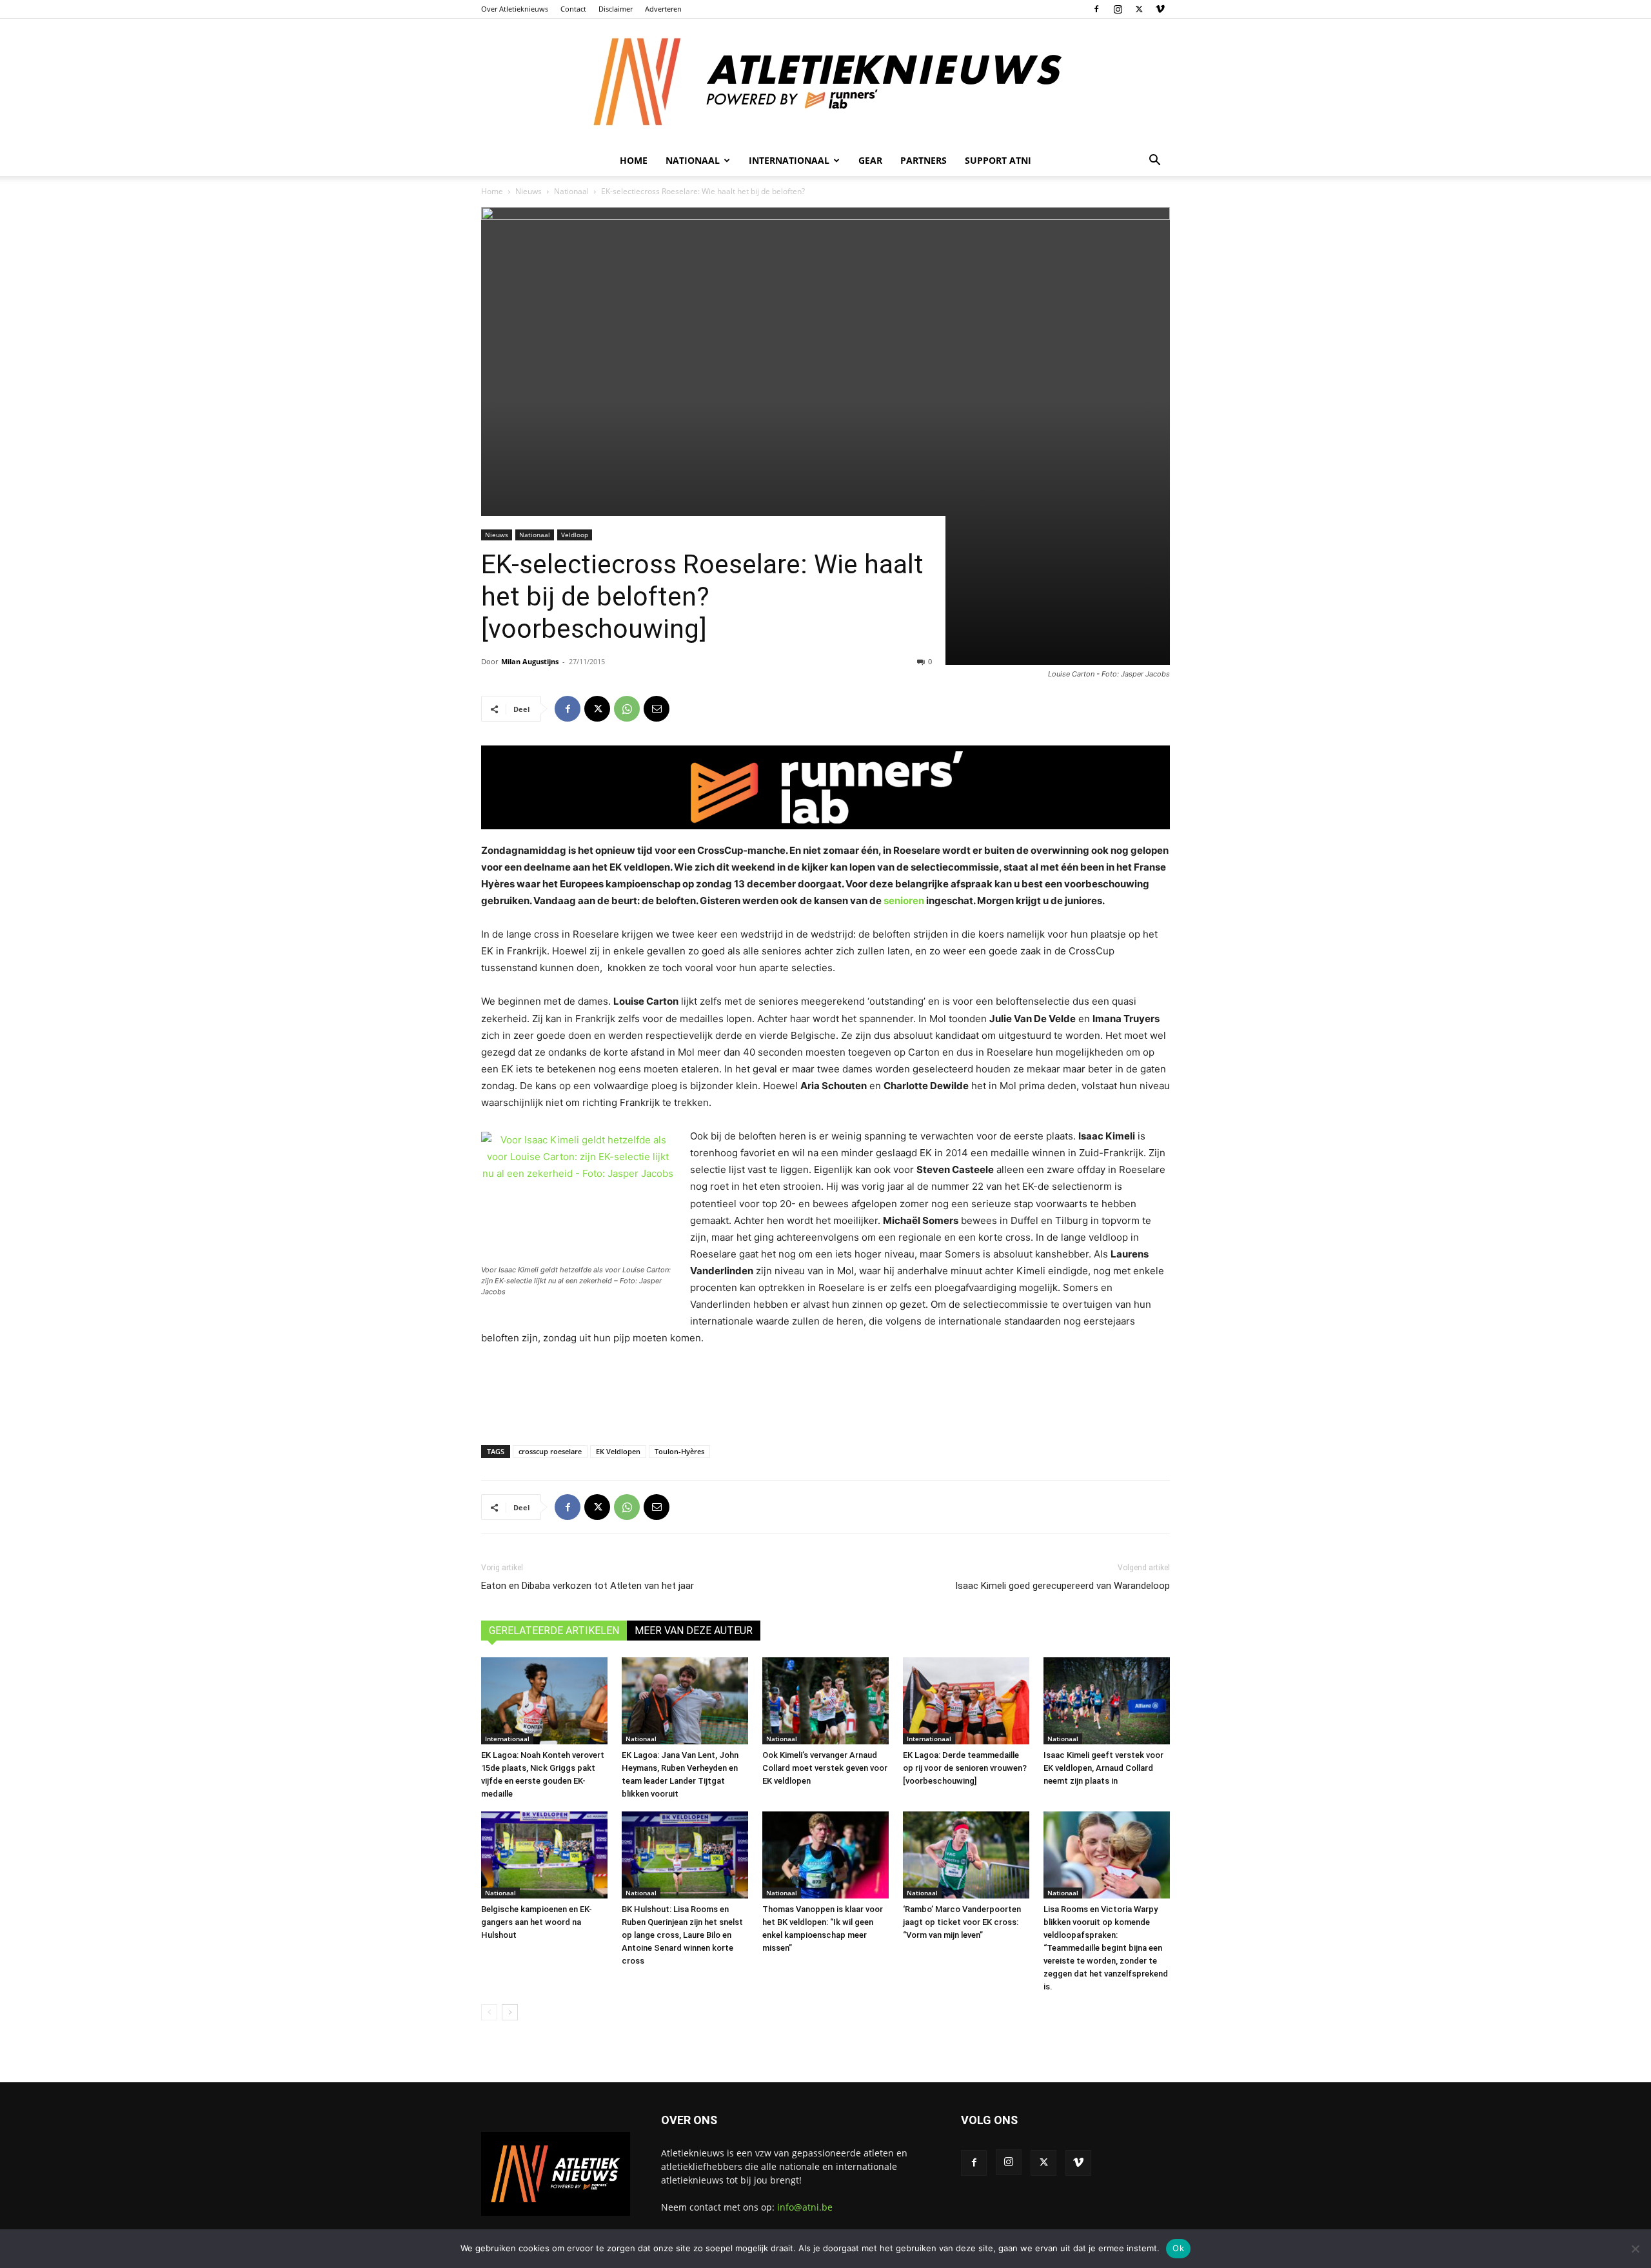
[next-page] (510, 2012)
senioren (904, 901)
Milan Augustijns (530, 661)
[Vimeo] (1160, 9)
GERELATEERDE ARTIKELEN (554, 1631)
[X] (1139, 9)
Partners (924, 160)
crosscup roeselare (550, 1451)
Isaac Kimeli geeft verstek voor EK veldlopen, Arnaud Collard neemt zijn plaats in (1103, 1768)
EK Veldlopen (618, 1451)
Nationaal (571, 191)
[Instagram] (1118, 9)
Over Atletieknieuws (515, 9)
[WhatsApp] (627, 709)
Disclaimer (616, 9)
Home (634, 160)
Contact (573, 9)
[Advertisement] (825, 1392)
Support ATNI (998, 160)
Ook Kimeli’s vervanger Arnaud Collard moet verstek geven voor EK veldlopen (825, 1768)
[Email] (657, 709)
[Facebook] (1096, 9)
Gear (870, 160)
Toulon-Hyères (679, 1451)
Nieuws (529, 191)
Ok (1178, 2248)
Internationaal (507, 1739)
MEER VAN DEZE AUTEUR (694, 1631)
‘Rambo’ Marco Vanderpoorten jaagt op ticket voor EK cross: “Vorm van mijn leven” (962, 1922)
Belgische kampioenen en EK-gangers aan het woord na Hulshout (537, 1922)
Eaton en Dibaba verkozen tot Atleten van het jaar (588, 1586)
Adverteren (663, 9)
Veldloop (575, 535)
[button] (1154, 162)
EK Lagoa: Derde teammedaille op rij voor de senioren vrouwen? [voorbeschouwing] (965, 1768)
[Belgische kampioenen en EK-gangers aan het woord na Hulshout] (544, 1855)
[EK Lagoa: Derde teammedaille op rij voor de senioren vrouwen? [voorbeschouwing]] (966, 1701)
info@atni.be (805, 2207)
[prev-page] (489, 2012)
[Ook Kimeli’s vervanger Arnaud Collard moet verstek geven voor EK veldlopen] (825, 1701)
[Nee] (1635, 2249)
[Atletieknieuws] (825, 82)
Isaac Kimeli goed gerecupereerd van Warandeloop (1063, 1586)
